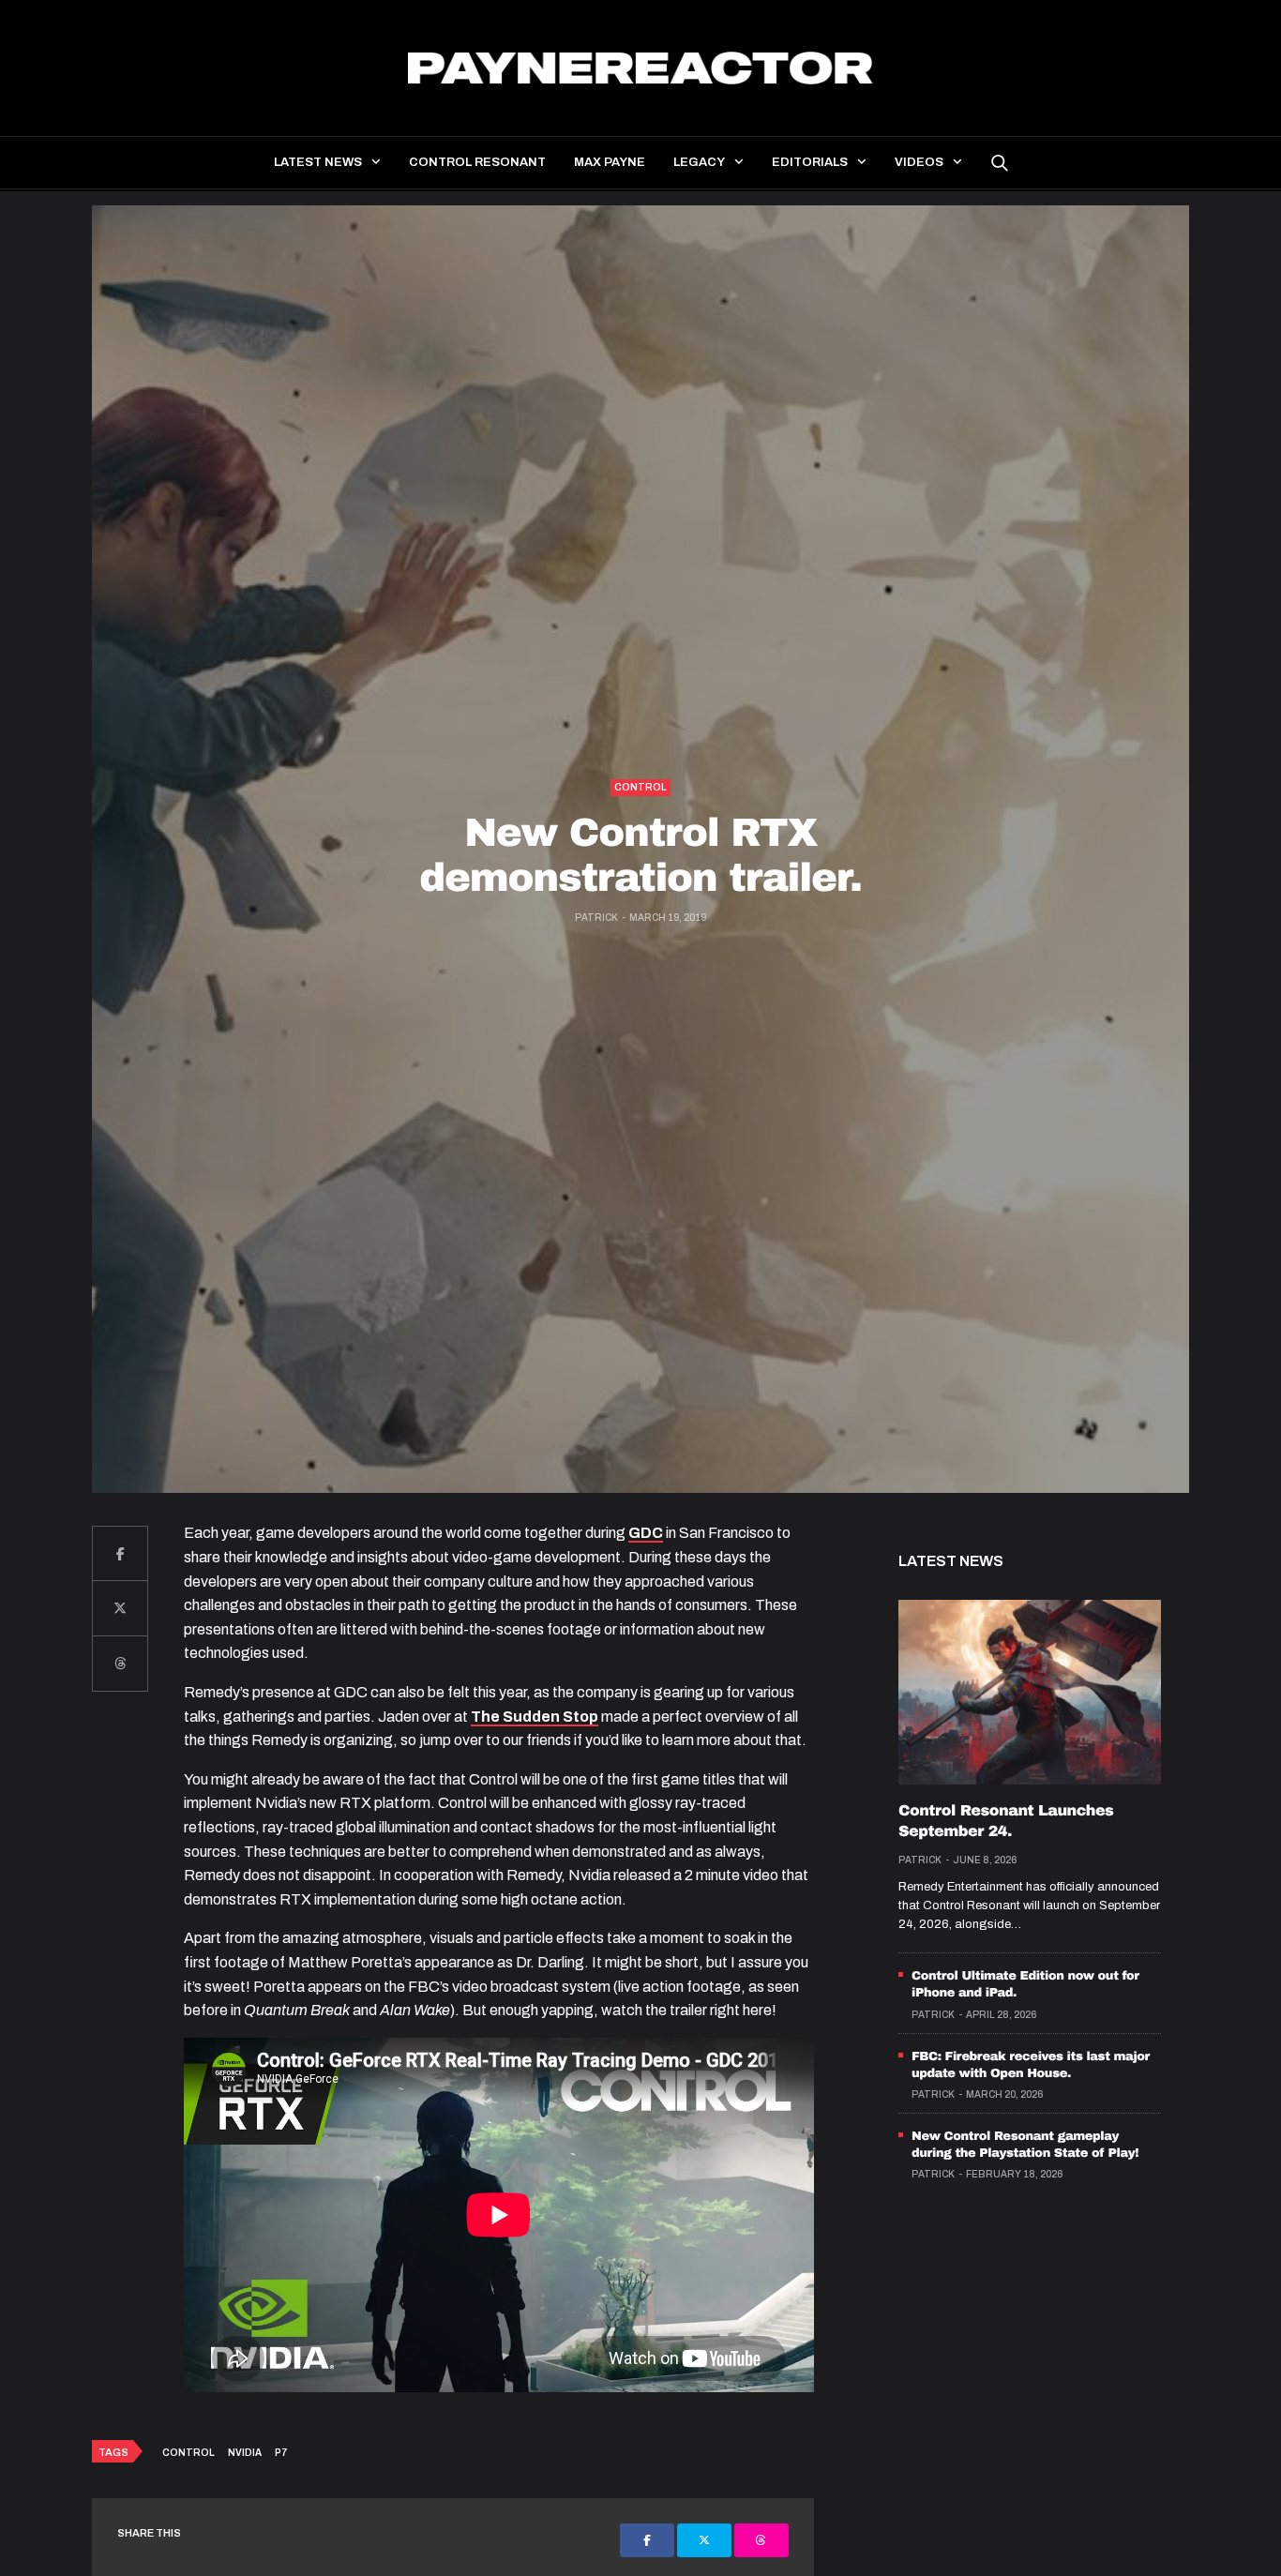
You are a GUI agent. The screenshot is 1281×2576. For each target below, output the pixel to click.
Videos (919, 162)
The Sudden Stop (535, 1717)
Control (640, 787)
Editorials (810, 162)
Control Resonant (477, 162)
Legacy (699, 162)
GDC (646, 1533)
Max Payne (610, 162)
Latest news (318, 162)
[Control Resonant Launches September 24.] (1030, 1692)
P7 (281, 2453)
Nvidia (245, 2453)
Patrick (596, 918)
